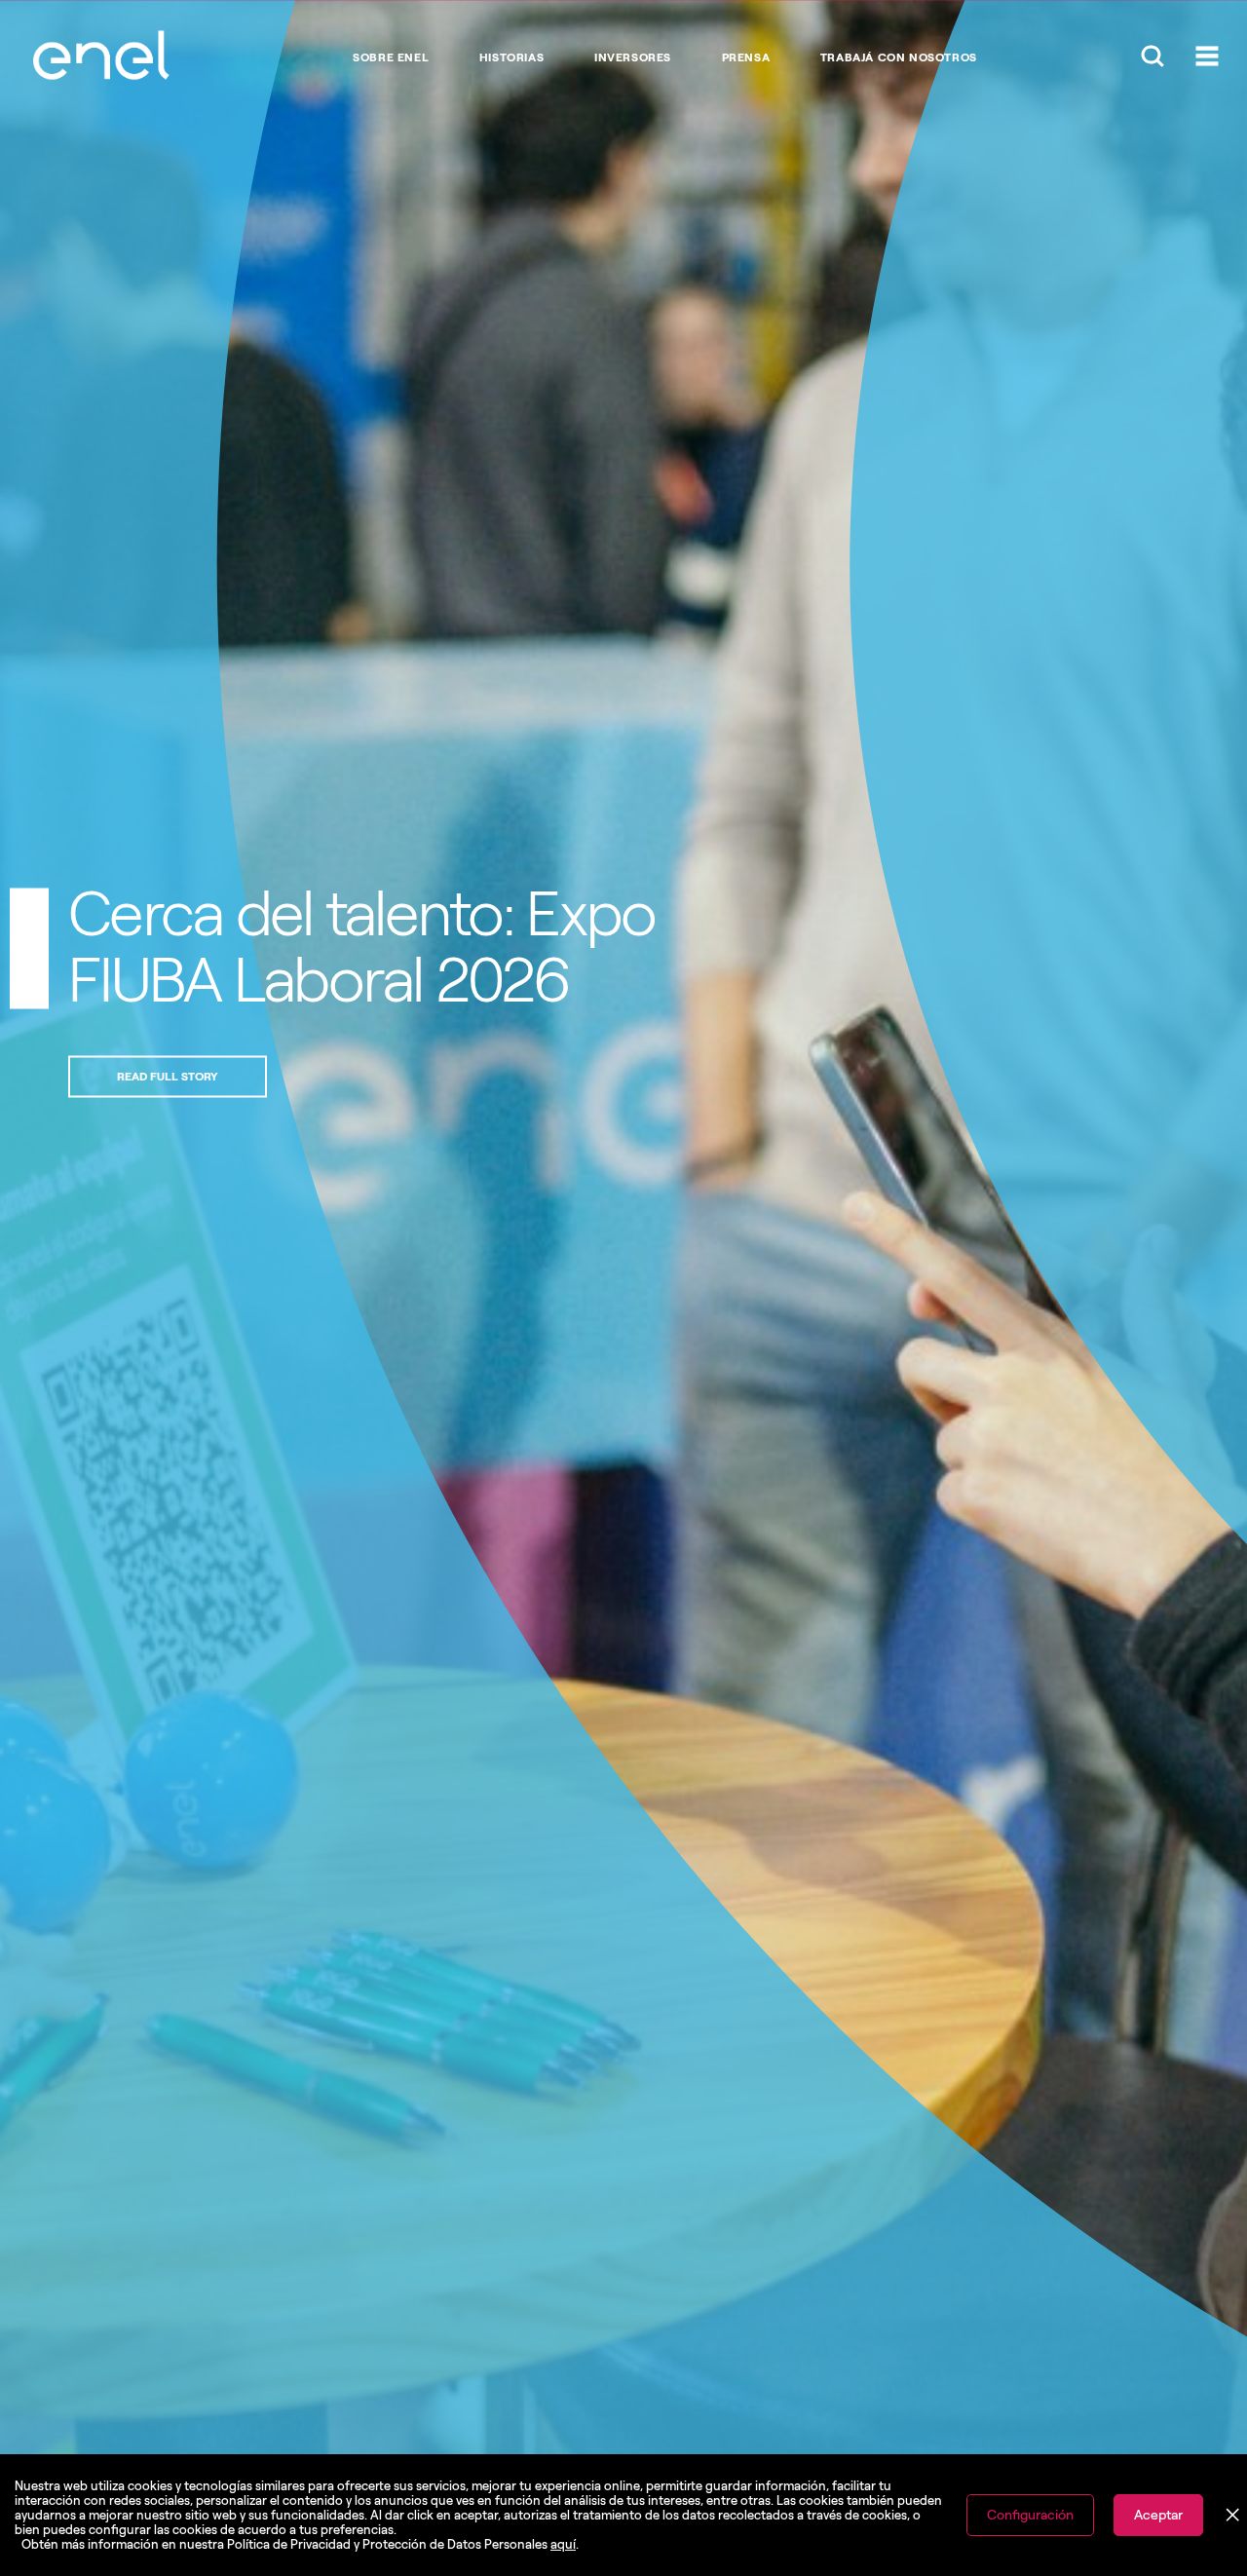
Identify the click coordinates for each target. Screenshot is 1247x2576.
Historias (511, 57)
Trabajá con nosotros (899, 57)
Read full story (557, 1076)
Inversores (633, 57)
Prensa (746, 57)
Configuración (1030, 2515)
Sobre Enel (391, 57)
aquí (563, 2544)
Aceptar (1158, 2515)
